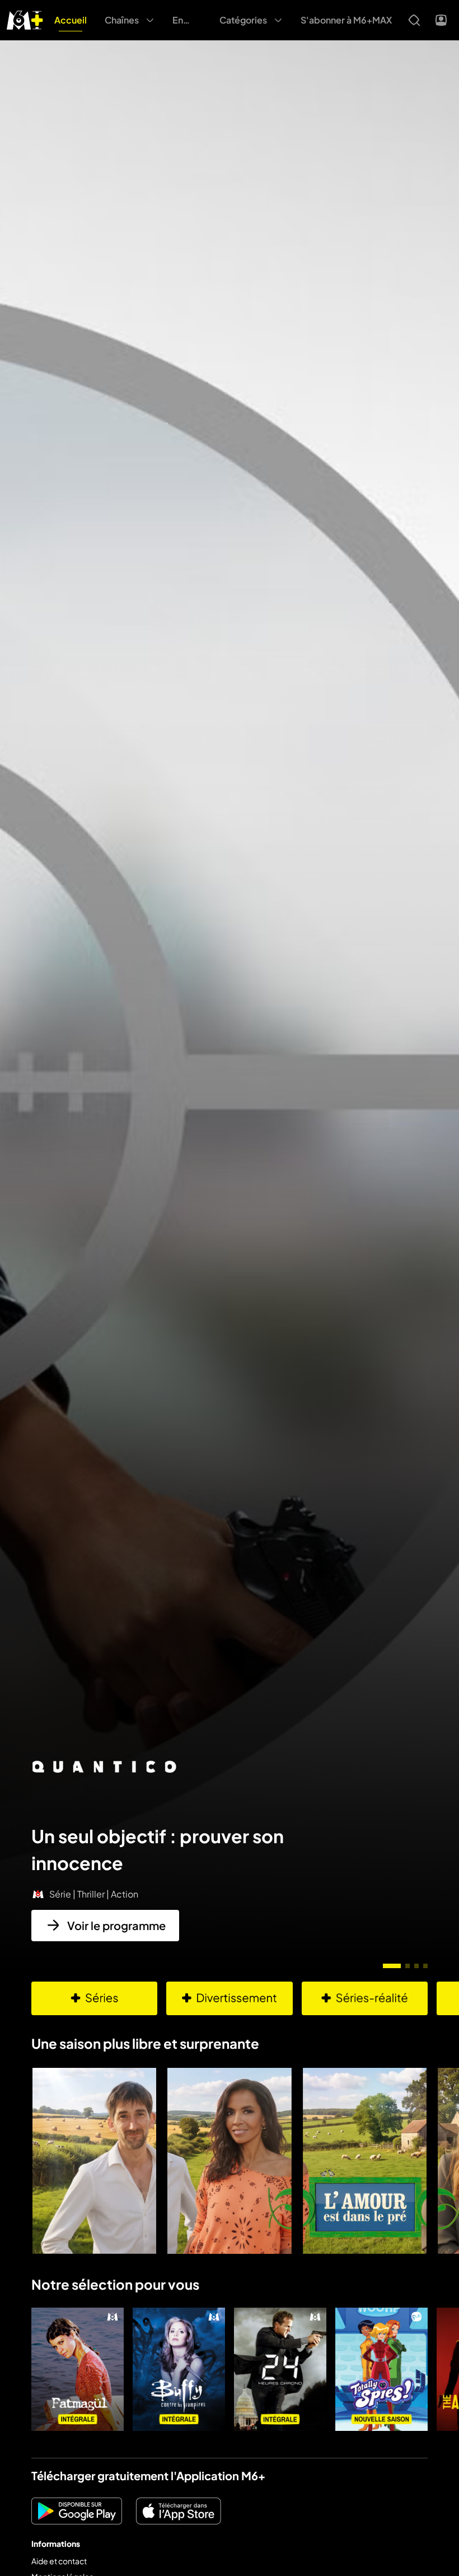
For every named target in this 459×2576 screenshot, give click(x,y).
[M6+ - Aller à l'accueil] (25, 19)
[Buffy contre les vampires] (179, 2369)
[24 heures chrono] (280, 2369)
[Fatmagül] (78, 2369)
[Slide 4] (425, 1966)
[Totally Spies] (381, 2369)
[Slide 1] (392, 1966)
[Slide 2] (408, 1966)
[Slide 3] (416, 1966)
